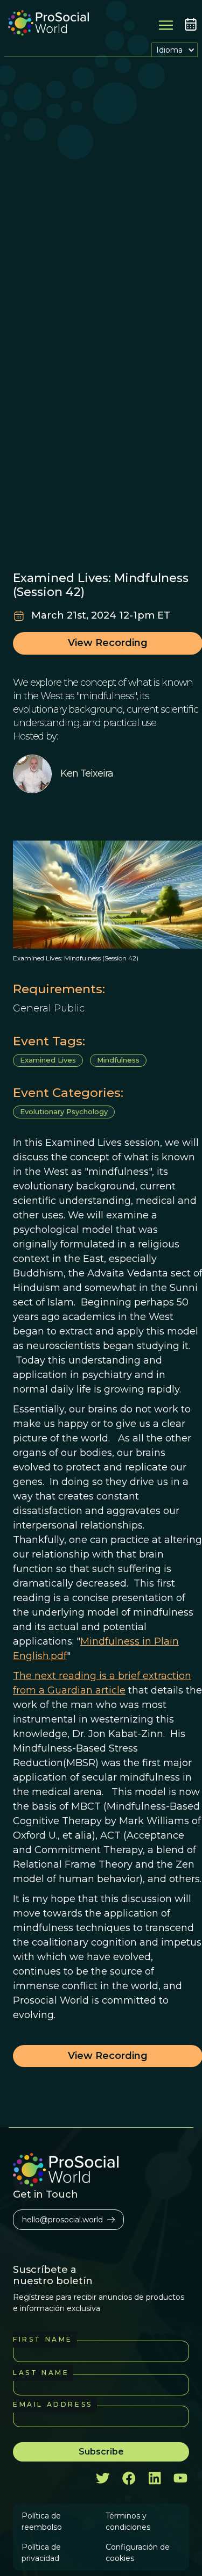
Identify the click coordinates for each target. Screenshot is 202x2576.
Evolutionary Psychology (64, 1111)
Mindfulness (118, 1060)
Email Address (53, 2404)
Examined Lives (48, 1060)
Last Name (41, 2373)
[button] (175, 50)
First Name (43, 2339)
